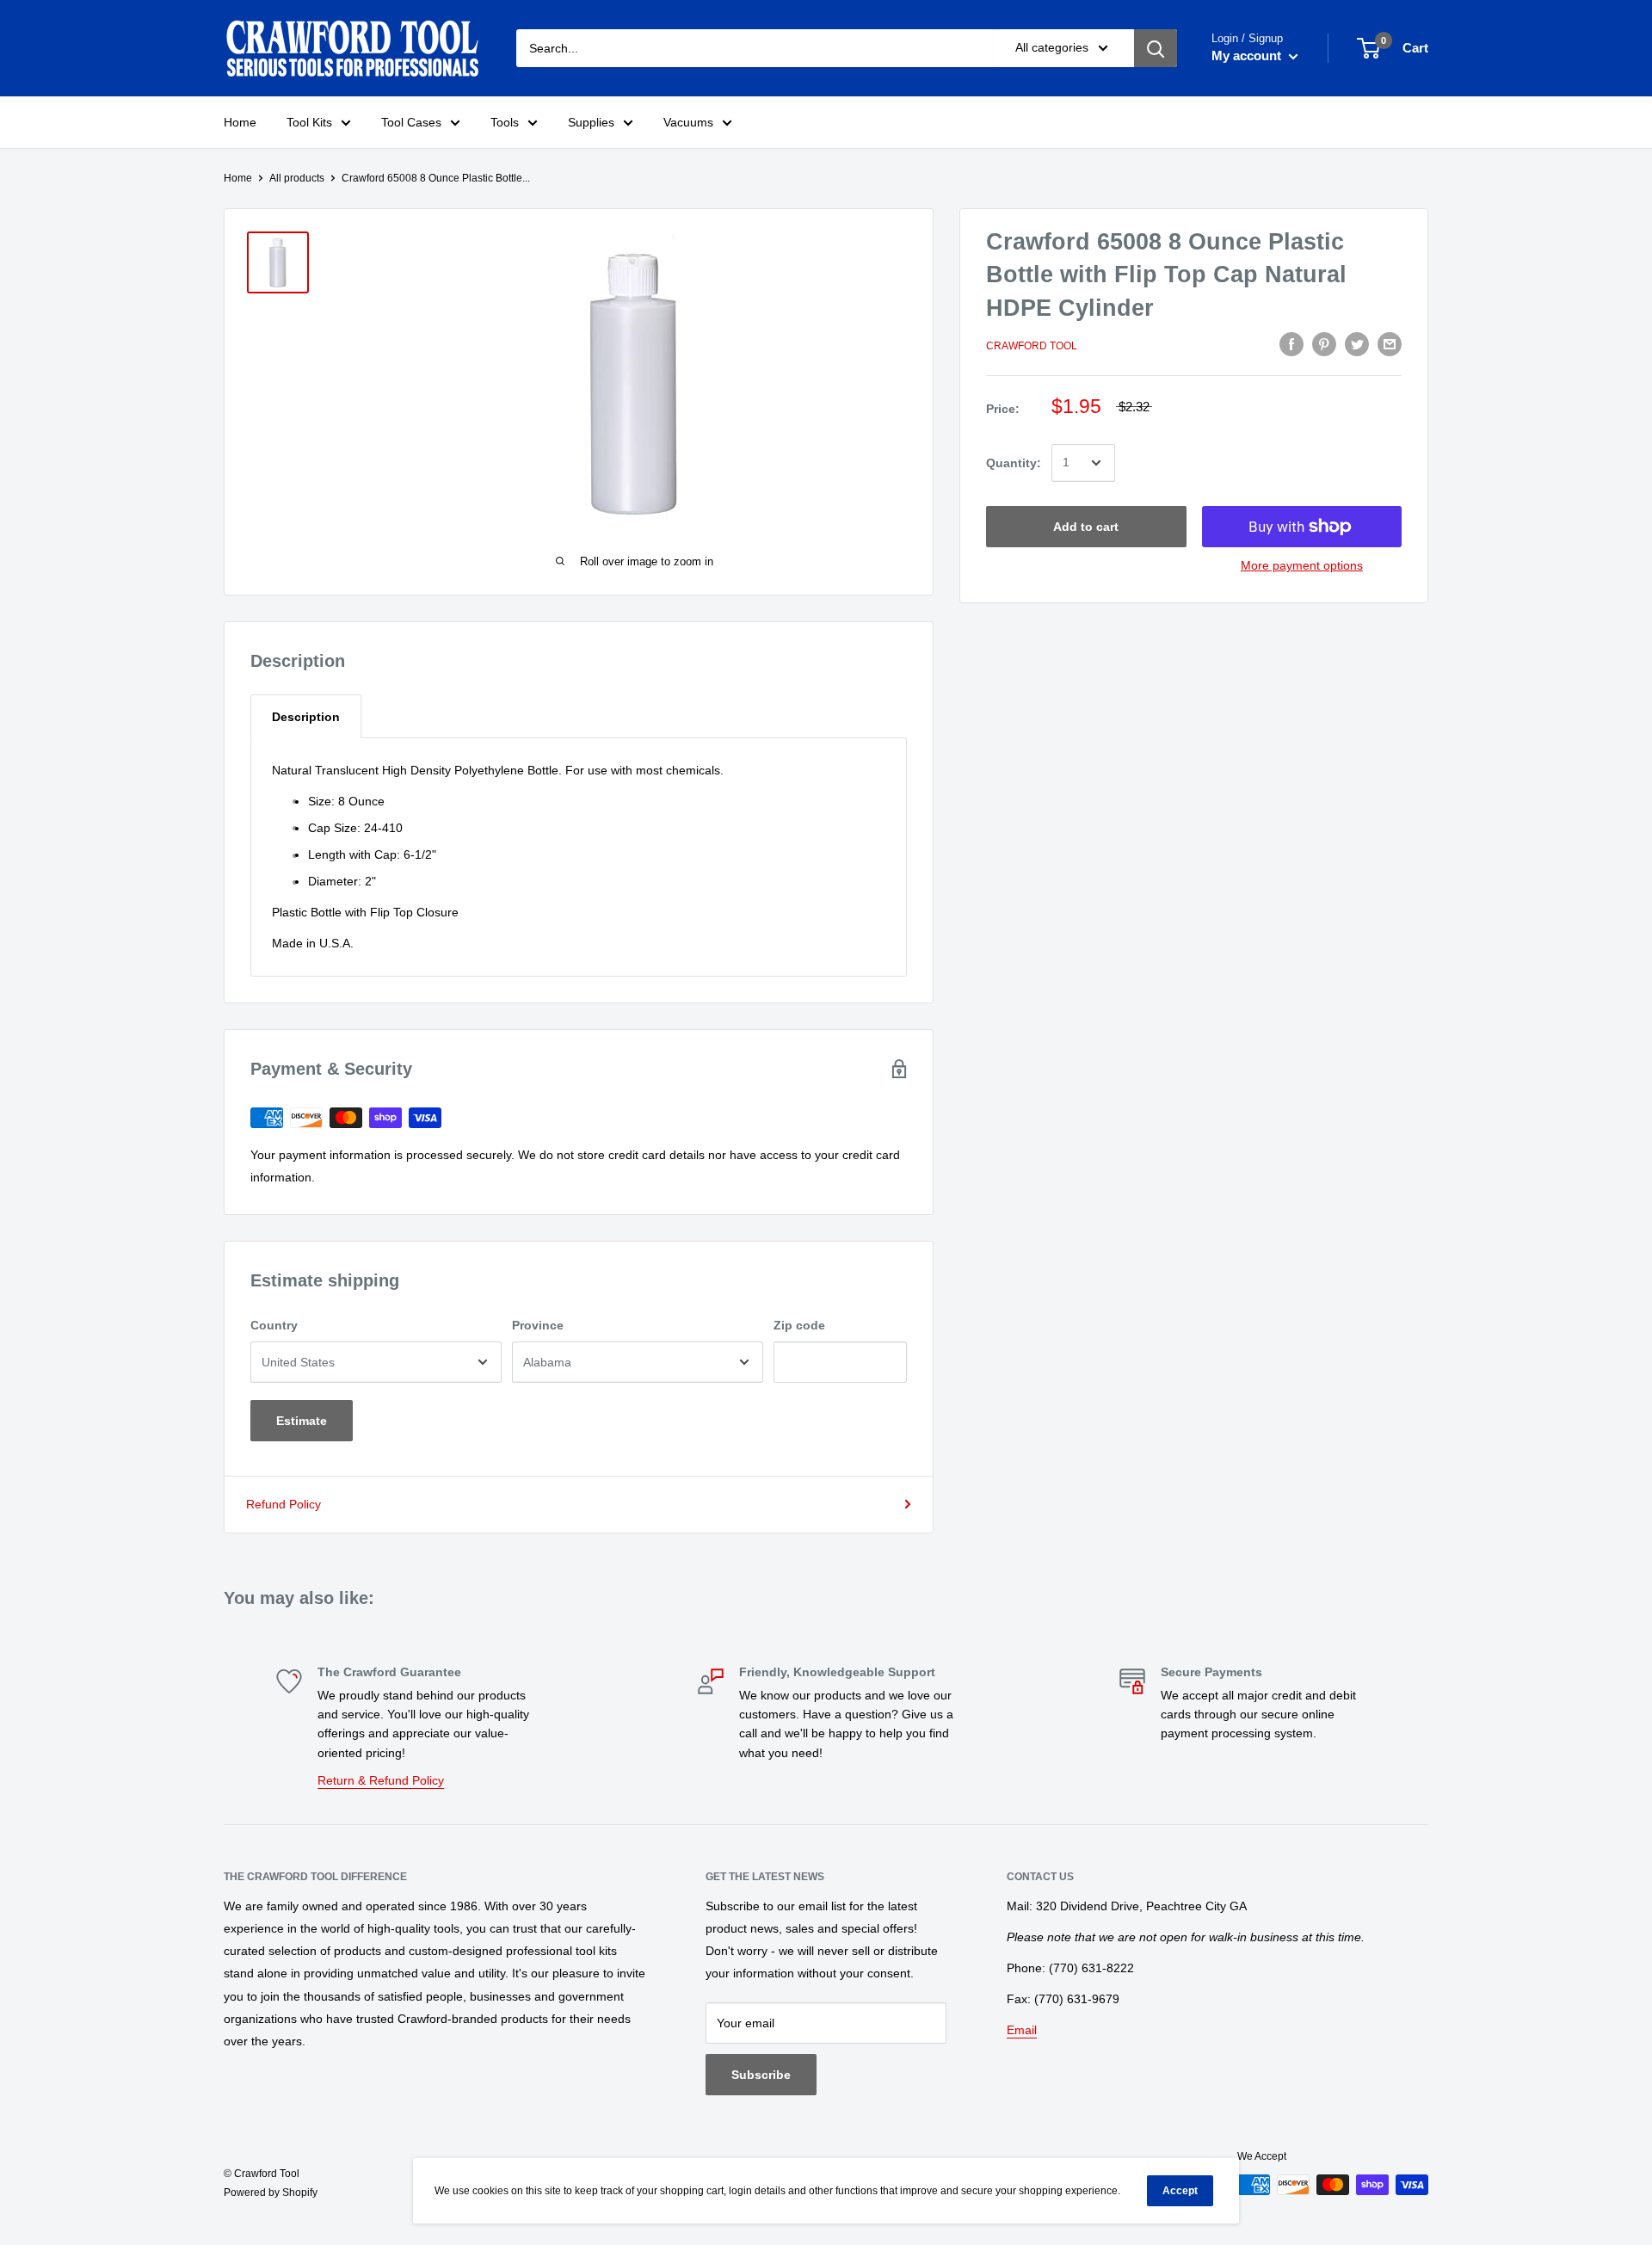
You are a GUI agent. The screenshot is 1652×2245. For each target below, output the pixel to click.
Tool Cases (411, 122)
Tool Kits (309, 122)
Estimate (302, 1421)
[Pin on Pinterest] (1324, 344)
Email (1022, 2030)
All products (297, 178)
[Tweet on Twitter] (1357, 344)
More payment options (1302, 565)
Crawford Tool (1032, 346)
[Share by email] (1390, 344)
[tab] (306, 716)
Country (274, 1325)
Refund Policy (284, 1504)
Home (240, 122)
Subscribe (761, 2075)
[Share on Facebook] (1291, 344)
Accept (1180, 2191)
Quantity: (1014, 463)
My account (1248, 56)
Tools (505, 122)
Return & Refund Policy (381, 1780)
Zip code (799, 1325)
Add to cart (1086, 527)
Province (538, 1325)
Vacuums (688, 122)
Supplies (591, 122)
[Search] (1156, 48)
